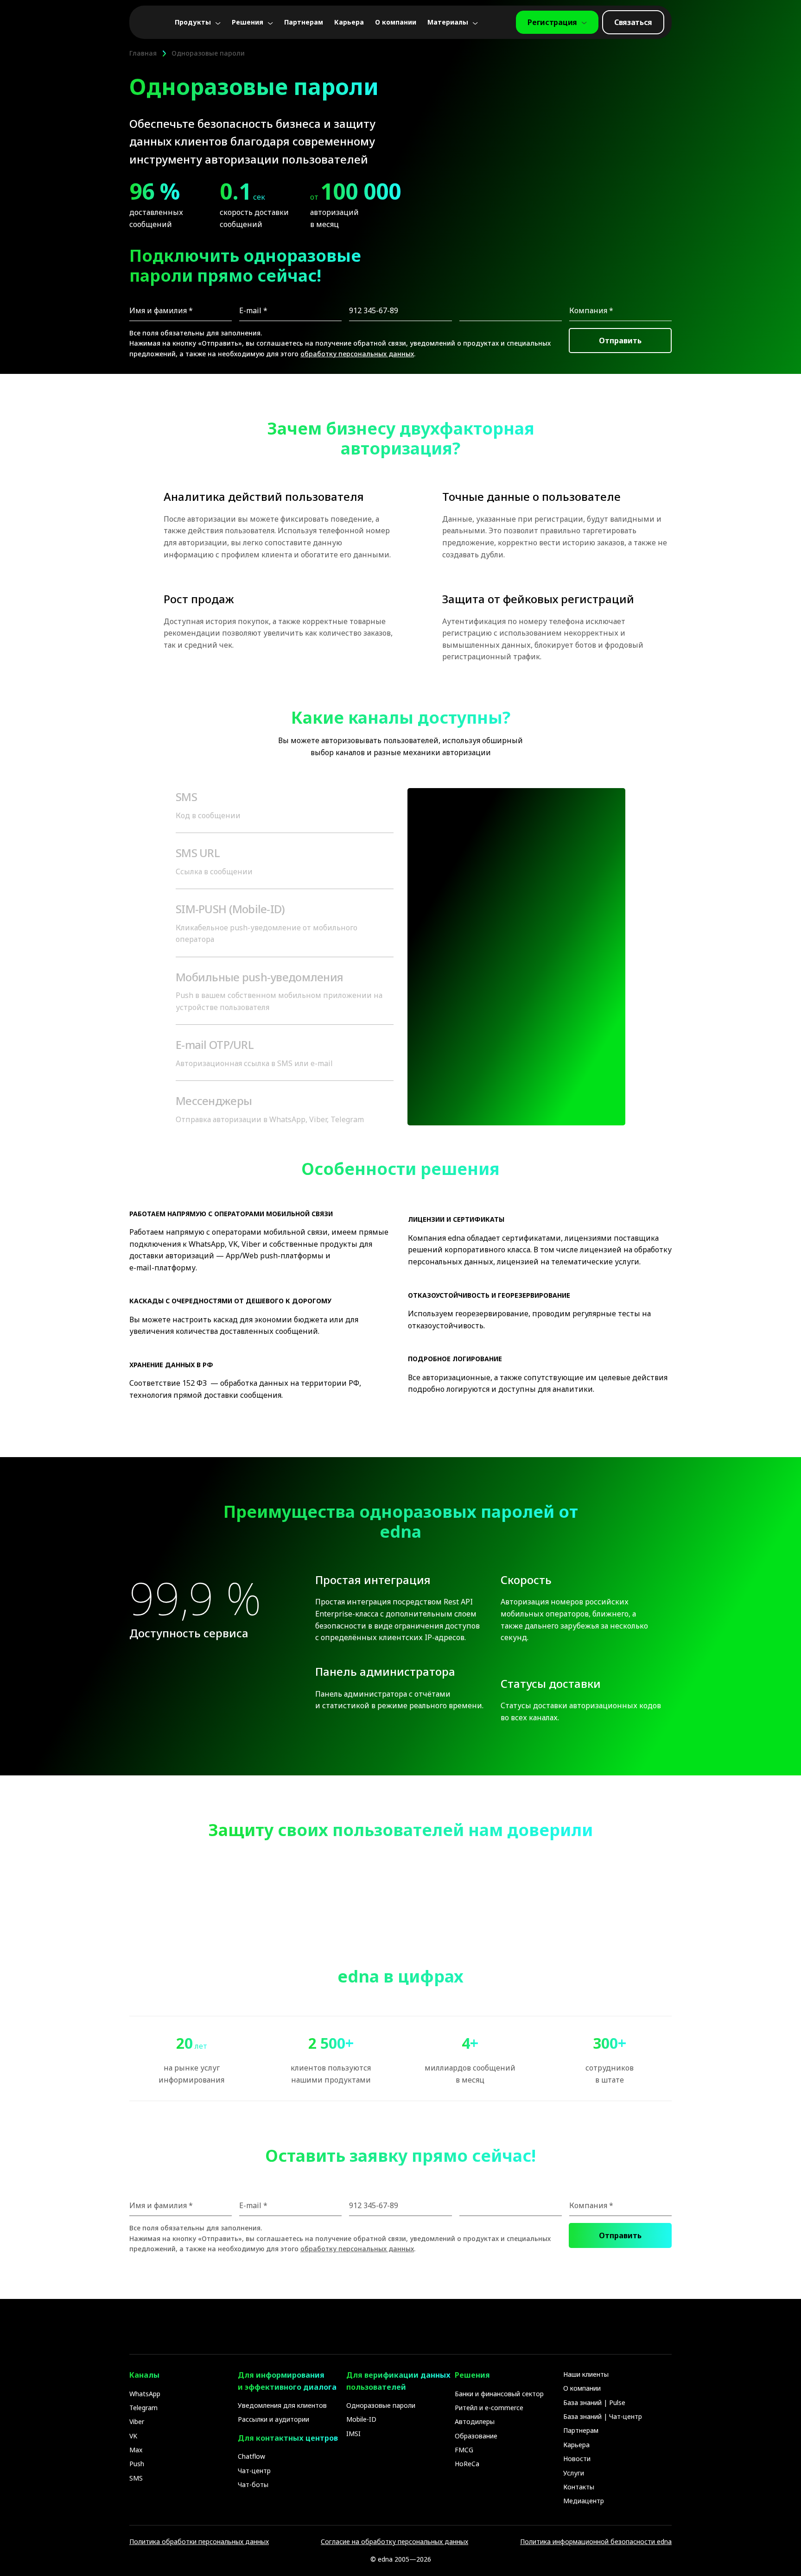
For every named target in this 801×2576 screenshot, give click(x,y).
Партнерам (304, 22)
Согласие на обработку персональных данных (394, 2541)
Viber (137, 2421)
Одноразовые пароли (381, 2405)
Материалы (448, 22)
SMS (136, 2478)
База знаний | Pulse (594, 2402)
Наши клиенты (586, 2374)
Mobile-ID (361, 2419)
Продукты (193, 22)
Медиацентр (584, 2501)
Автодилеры (475, 2421)
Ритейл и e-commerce (489, 2408)
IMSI (353, 2434)
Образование (476, 2436)
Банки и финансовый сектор (499, 2394)
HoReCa (467, 2464)
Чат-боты (253, 2484)
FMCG (464, 2450)
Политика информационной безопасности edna (596, 2541)
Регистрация (552, 22)
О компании (396, 22)
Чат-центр (254, 2471)
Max (136, 2450)
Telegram (143, 2408)
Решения (248, 22)
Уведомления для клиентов (282, 2405)
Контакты (579, 2487)
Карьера (349, 22)
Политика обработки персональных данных (199, 2541)
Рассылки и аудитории (273, 2419)
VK (133, 2436)
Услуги (574, 2473)
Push (137, 2464)
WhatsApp (145, 2394)
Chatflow (251, 2456)
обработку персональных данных (357, 354)
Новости (577, 2459)
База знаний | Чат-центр (603, 2416)
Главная (143, 53)
